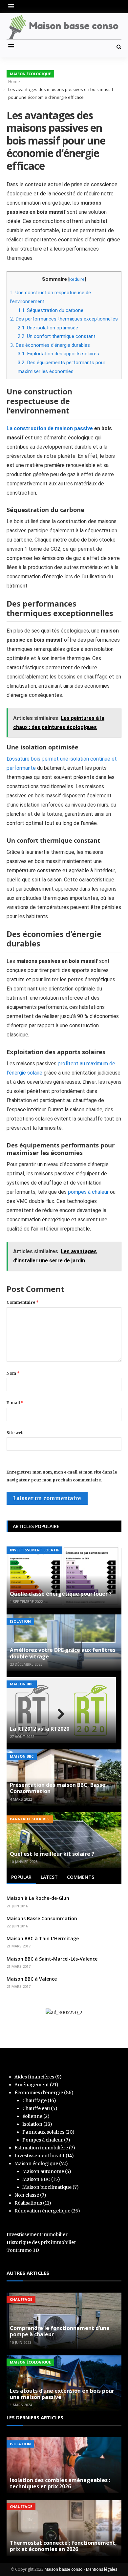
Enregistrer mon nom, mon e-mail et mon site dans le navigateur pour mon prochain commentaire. (62, 1476)
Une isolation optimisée (48, 328)
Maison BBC (22, 1684)
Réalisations (28, 2203)
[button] (13, 6)
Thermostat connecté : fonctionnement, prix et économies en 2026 (63, 2546)
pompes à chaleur (88, 1192)
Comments (81, 1877)
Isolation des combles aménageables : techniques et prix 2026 (60, 2483)
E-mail (15, 1403)
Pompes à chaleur (43, 2140)
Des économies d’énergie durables (50, 345)
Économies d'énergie (39, 2093)
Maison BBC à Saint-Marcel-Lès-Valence (52, 1959)
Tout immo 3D (23, 2250)
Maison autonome (43, 2171)
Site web (15, 1433)
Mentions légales (102, 2569)
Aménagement (32, 2085)
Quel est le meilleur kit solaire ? (52, 1854)
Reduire (77, 279)
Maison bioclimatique (47, 2187)
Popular (21, 1877)
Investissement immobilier (37, 2234)
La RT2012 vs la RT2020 (40, 1729)
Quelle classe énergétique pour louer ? (61, 1594)
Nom (13, 1373)
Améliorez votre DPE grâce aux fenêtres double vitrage (63, 1653)
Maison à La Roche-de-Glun (38, 1898)
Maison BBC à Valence (32, 1979)
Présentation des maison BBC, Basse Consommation (58, 1788)
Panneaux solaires (30, 1819)
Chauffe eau (36, 2108)
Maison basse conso (64, 2569)
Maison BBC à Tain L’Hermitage (43, 1938)
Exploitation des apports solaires (58, 354)
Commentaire (23, 1302)
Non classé (27, 2195)
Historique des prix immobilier (41, 2242)
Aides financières (34, 2077)
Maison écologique (30, 74)
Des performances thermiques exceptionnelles (64, 319)
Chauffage (34, 2100)
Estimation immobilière (41, 2148)
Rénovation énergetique (42, 2211)
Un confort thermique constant (57, 336)
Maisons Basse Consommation (42, 1918)
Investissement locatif (34, 1550)
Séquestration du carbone (51, 310)
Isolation (20, 1621)
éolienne (32, 2116)
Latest (49, 1877)
